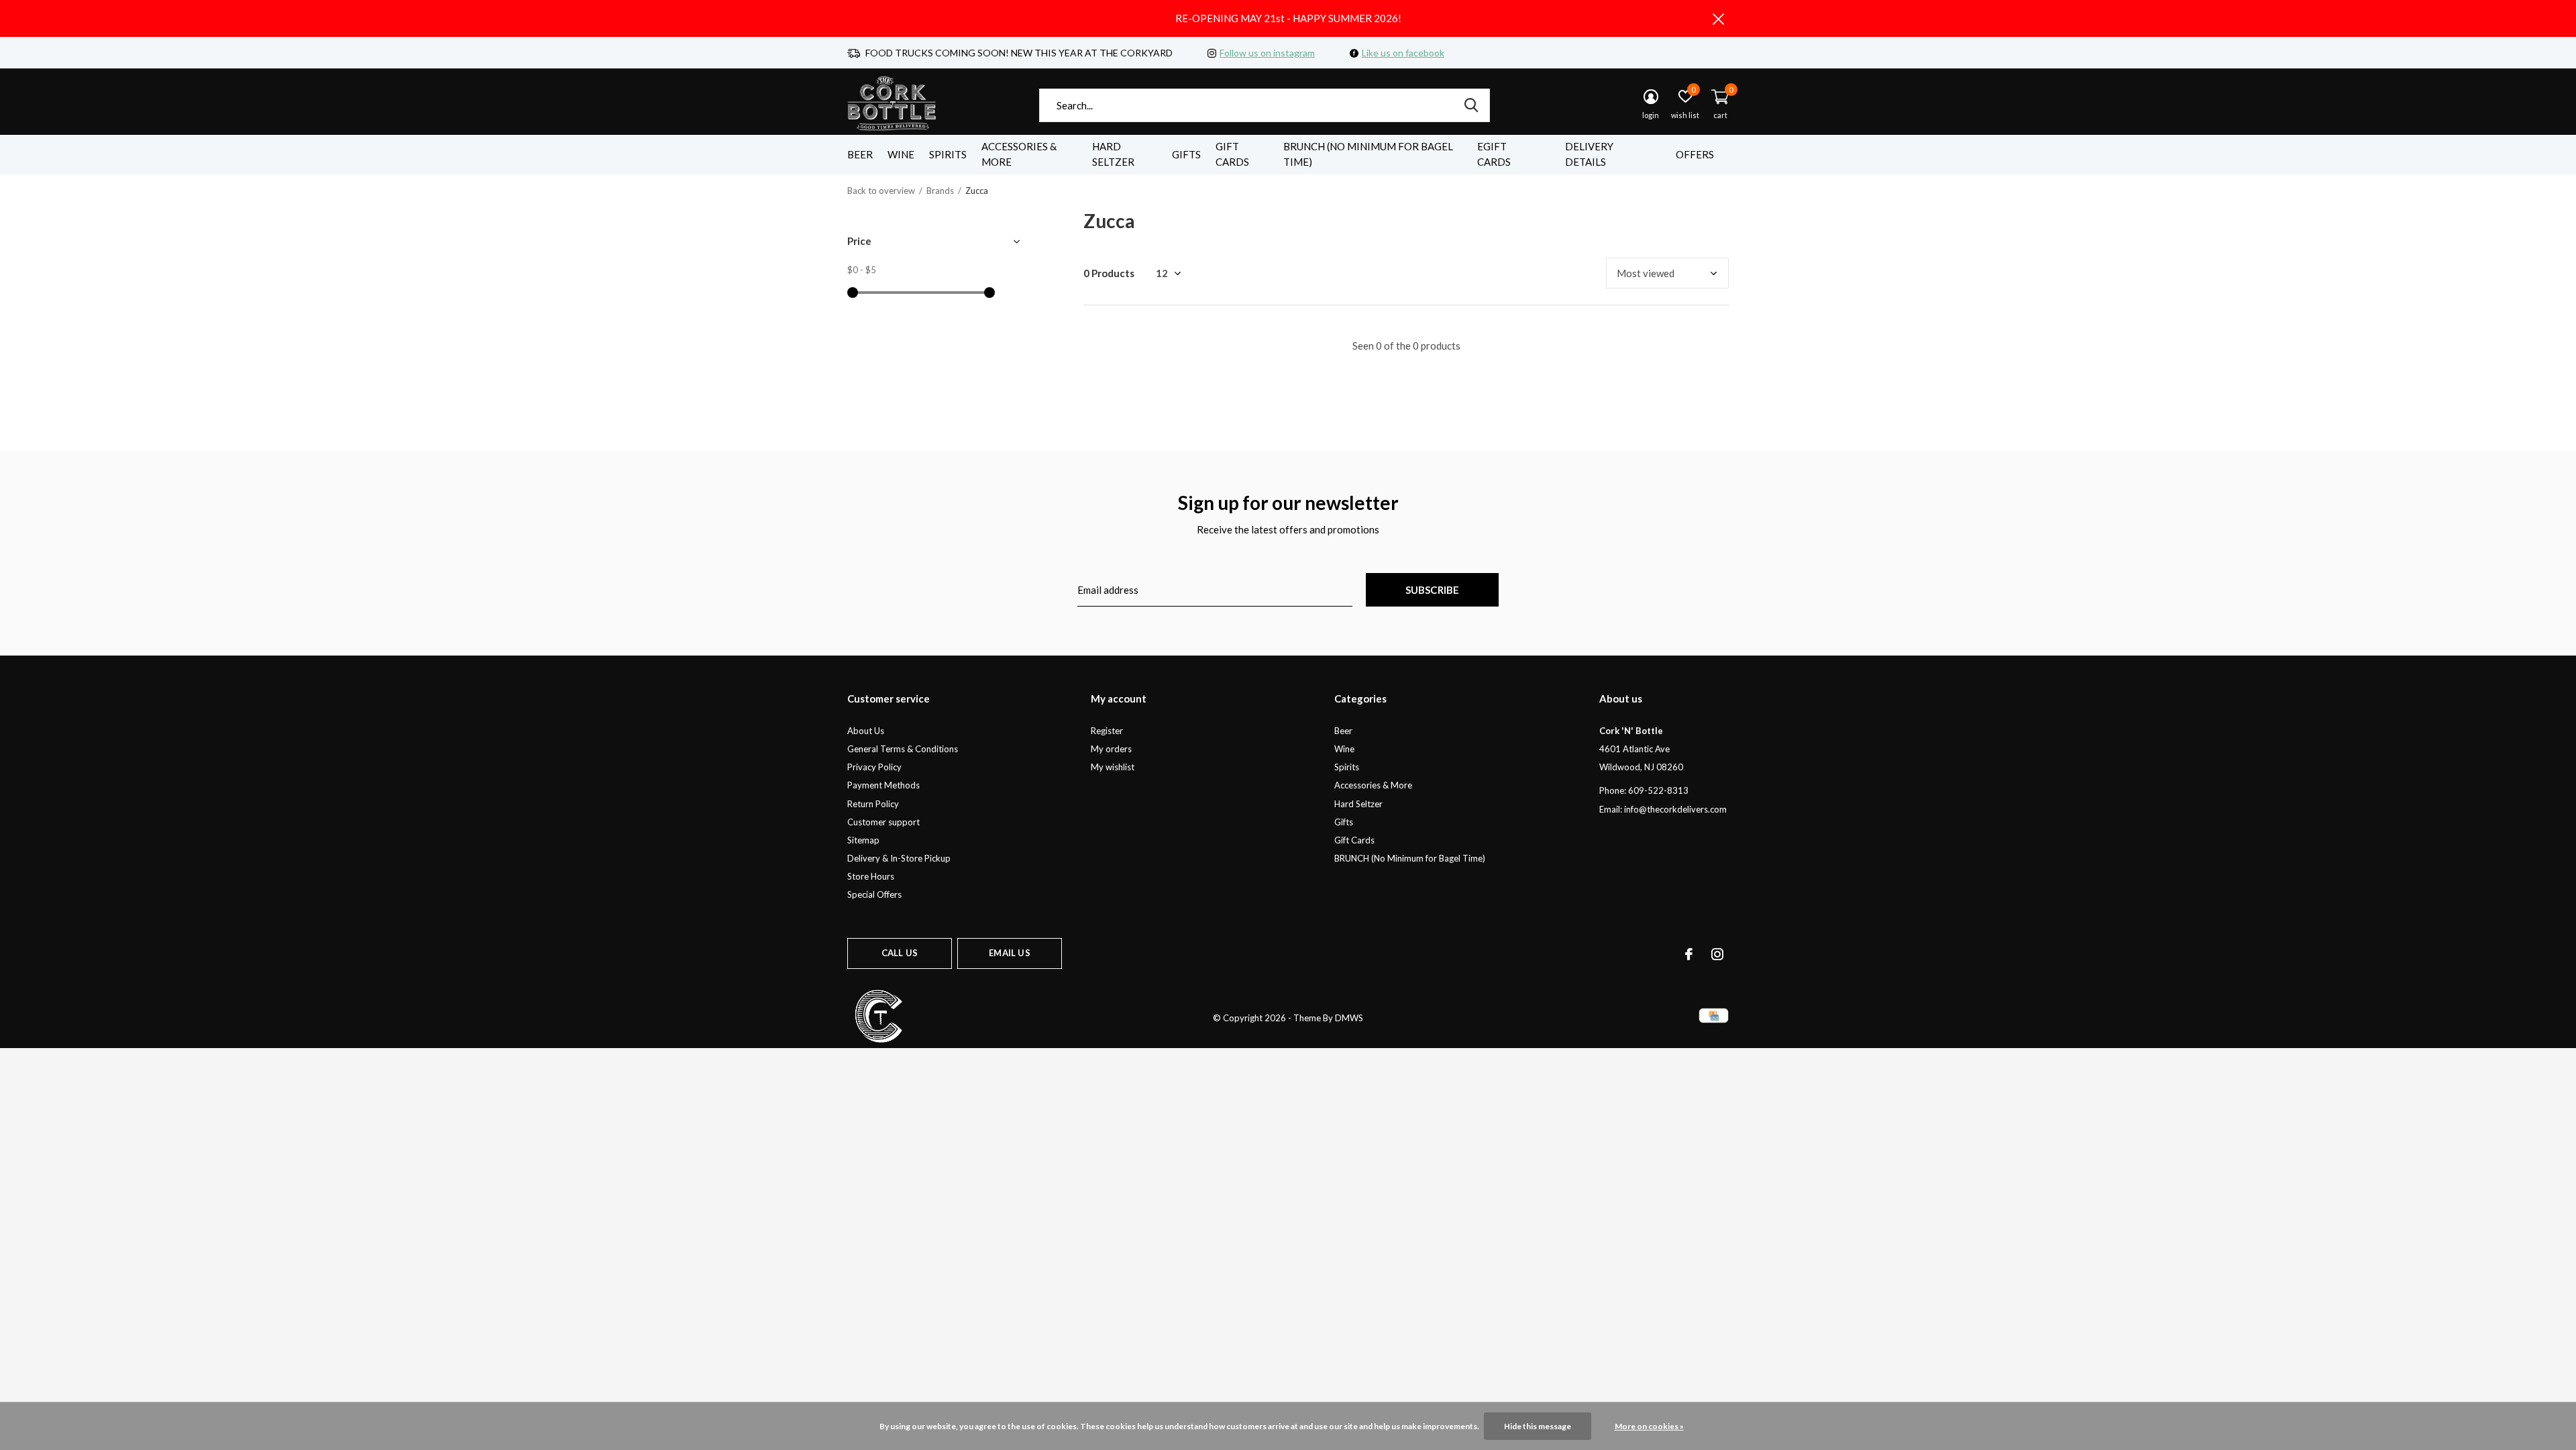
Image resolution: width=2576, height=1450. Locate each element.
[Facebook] (1689, 954)
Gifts (1186, 154)
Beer (860, 154)
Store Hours (871, 876)
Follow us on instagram (1267, 53)
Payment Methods (883, 785)
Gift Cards (1232, 154)
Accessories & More (1019, 154)
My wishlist (1113, 767)
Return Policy (873, 804)
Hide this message (1538, 1426)
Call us (900, 953)
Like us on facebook (1403, 53)
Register (1107, 731)
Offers (1695, 154)
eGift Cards (1494, 154)
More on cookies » (1649, 1426)
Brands (940, 191)
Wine (901, 154)
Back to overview (881, 191)
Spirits (948, 154)
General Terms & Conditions (903, 749)
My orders (1111, 749)
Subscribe (1433, 590)
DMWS (1349, 1018)
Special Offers (874, 894)
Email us (1009, 953)
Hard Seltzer (1113, 154)
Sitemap (863, 840)
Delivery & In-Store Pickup (899, 858)
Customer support (883, 822)
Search (1471, 105)
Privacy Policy (874, 767)
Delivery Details (1589, 154)
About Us (866, 731)
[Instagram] (1717, 954)
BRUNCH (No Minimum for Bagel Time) (1368, 154)
